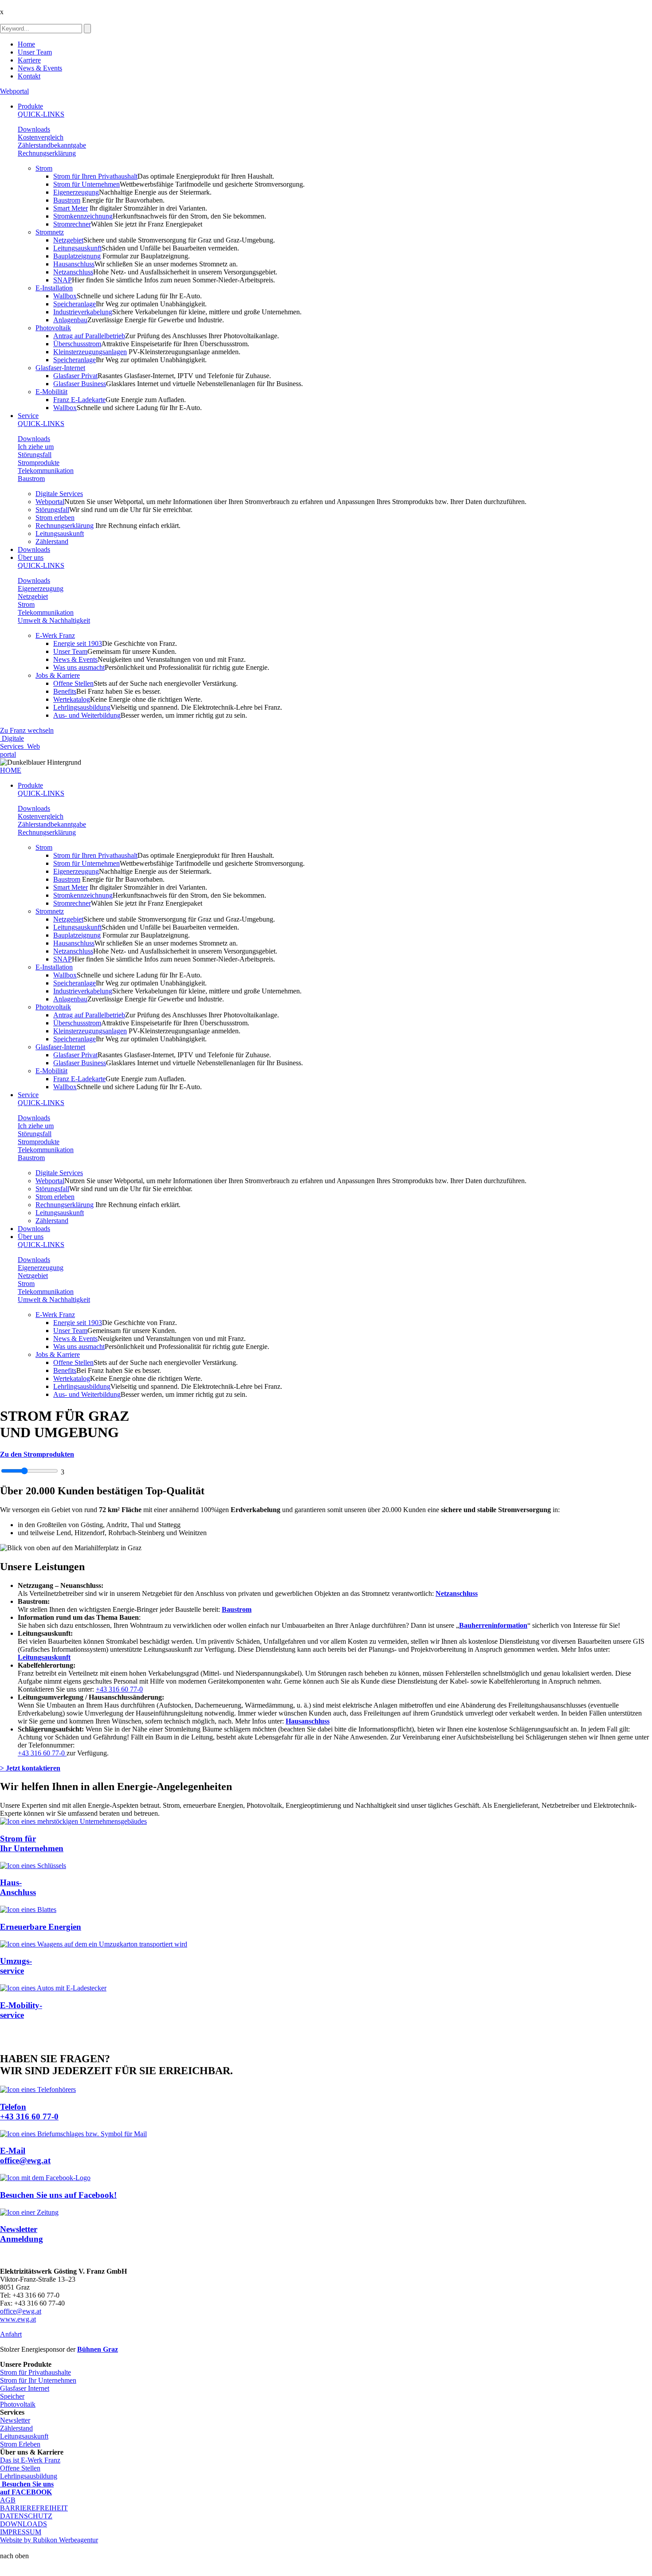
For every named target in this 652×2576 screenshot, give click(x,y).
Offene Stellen (73, 683)
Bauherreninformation (493, 1625)
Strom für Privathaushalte (35, 2372)
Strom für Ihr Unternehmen (38, 2380)
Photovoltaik (53, 328)
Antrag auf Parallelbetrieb (89, 336)
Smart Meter (71, 208)
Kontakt (29, 76)
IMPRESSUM (21, 2532)
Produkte (30, 106)
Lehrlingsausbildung (82, 707)
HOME (11, 770)
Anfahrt (11, 2334)
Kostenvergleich (41, 137)
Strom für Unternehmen (86, 184)
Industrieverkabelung (83, 312)
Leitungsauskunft (77, 248)
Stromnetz (50, 232)
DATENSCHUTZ (26, 2516)
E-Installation (54, 288)
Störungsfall (35, 455)
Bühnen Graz (98, 2349)
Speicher (12, 2396)
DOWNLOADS (24, 2524)
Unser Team (35, 52)
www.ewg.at (18, 2319)
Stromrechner (72, 224)
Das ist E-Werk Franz (30, 2460)
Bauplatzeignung (77, 256)
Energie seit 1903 (78, 643)
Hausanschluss (74, 264)
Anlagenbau (70, 320)
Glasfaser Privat (75, 376)
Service (28, 416)
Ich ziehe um (36, 447)
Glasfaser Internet (25, 2388)
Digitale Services (59, 494)
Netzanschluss (73, 272)
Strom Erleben (20, 2444)
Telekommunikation (46, 471)
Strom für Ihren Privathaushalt (95, 176)
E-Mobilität (51, 392)
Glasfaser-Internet (60, 368)
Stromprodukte (39, 463)
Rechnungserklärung (47, 153)
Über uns (31, 557)
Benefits (65, 691)
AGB (8, 2500)
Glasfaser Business (80, 384)
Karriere (29, 60)
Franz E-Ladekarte (79, 400)
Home (26, 44)
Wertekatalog (72, 699)
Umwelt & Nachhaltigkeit (54, 620)
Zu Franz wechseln (27, 730)
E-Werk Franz (55, 635)
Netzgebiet (68, 240)
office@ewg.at (21, 2311)
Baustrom (67, 200)
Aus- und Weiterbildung (87, 715)
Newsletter (15, 2420)
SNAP (63, 280)
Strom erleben (55, 518)
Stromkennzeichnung (83, 216)
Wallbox (65, 296)
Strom (44, 168)
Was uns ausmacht (79, 667)
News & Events (40, 68)
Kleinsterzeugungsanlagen (90, 352)
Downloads (34, 129)
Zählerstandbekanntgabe (52, 145)
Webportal (14, 91)
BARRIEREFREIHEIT (34, 2508)
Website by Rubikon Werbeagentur (49, 2540)
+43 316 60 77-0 (119, 1689)
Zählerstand (52, 541)
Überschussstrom (77, 344)
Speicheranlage (75, 304)
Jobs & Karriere (58, 675)
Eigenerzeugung (76, 192)
